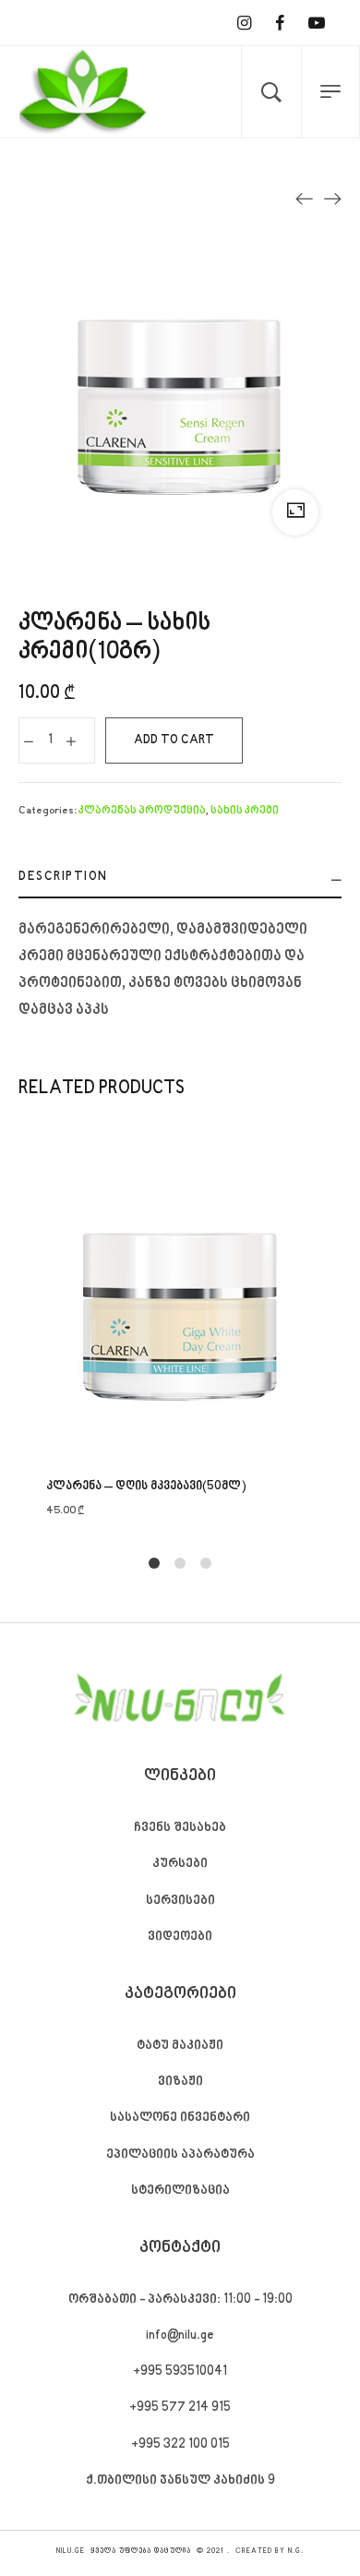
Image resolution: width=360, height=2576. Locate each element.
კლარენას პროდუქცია (142, 811)
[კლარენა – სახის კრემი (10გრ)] (305, 199)
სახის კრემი (245, 811)
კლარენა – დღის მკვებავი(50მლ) (146, 1487)
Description (63, 877)
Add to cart (174, 740)
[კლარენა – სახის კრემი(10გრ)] (332, 199)
